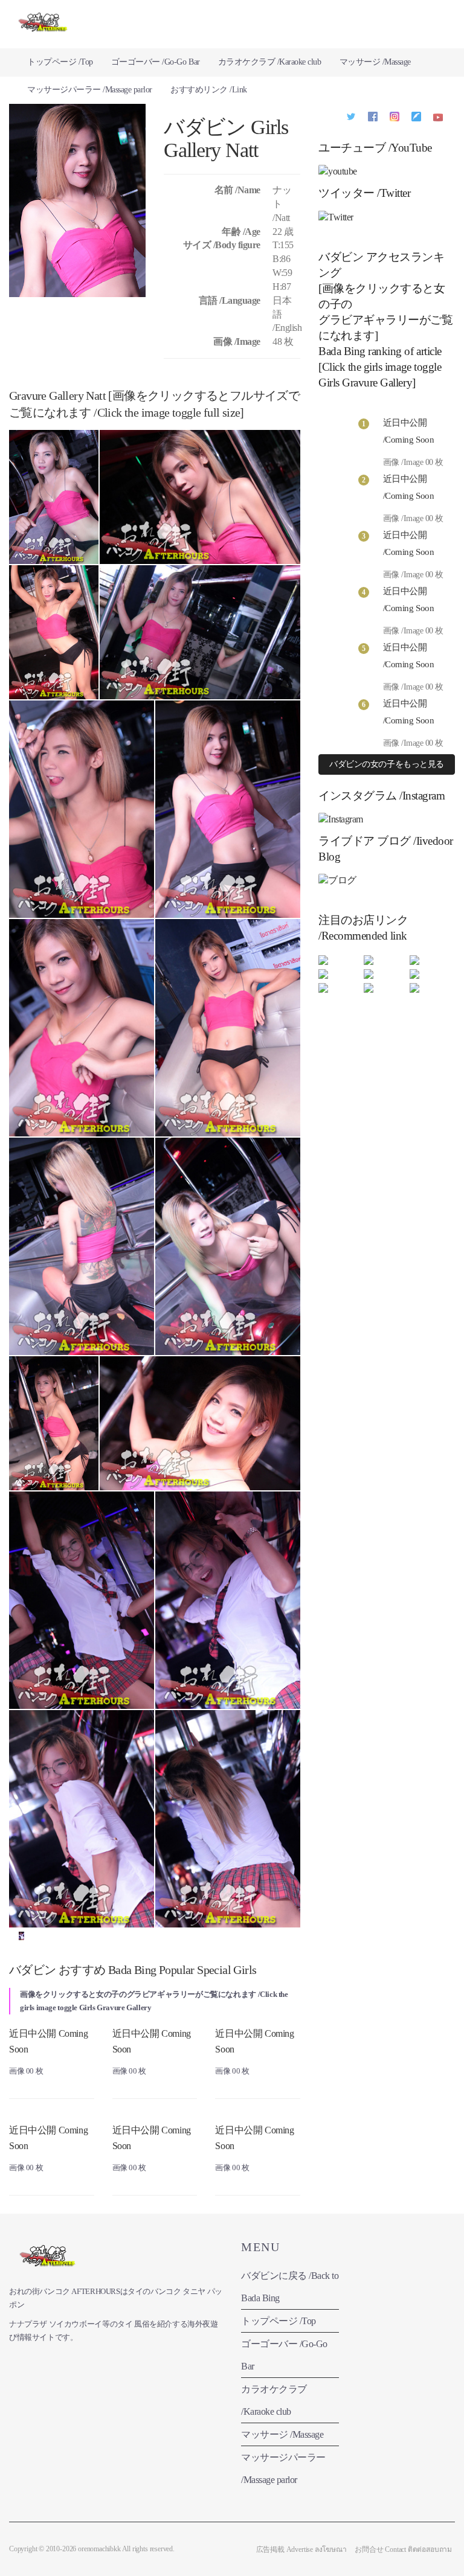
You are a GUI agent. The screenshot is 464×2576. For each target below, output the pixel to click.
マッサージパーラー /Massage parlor (90, 90)
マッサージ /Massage (375, 62)
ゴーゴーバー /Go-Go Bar (156, 62)
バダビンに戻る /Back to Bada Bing (290, 2287)
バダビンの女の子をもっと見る (386, 764)
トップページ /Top (60, 62)
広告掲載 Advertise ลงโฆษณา (301, 2549)
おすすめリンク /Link (209, 90)
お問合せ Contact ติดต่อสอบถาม (403, 2549)
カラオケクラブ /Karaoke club (270, 62)
